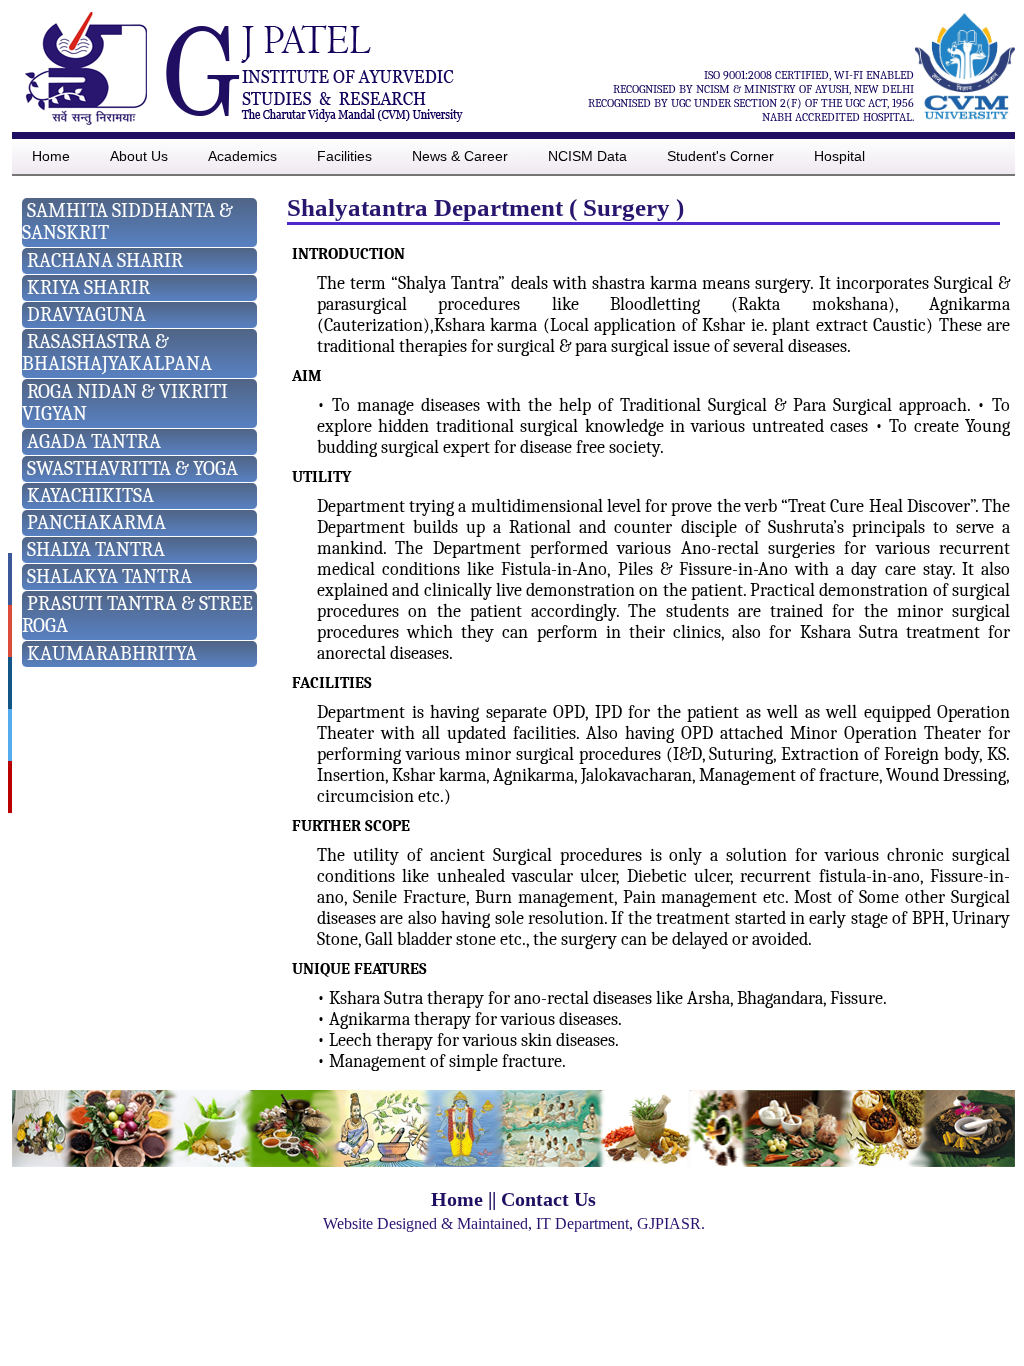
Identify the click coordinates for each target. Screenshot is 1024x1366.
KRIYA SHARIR (88, 287)
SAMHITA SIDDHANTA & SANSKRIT (127, 221)
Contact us (548, 1199)
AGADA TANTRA (94, 441)
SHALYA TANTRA (96, 549)
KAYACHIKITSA (90, 495)
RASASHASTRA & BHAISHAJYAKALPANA (117, 352)
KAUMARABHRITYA (112, 653)
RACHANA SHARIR (105, 260)
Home (457, 1199)
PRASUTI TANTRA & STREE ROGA (137, 614)
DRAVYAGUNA (86, 314)
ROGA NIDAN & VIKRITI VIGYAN (125, 402)
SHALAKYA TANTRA (109, 576)
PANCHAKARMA (96, 522)
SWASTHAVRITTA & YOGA (132, 468)
